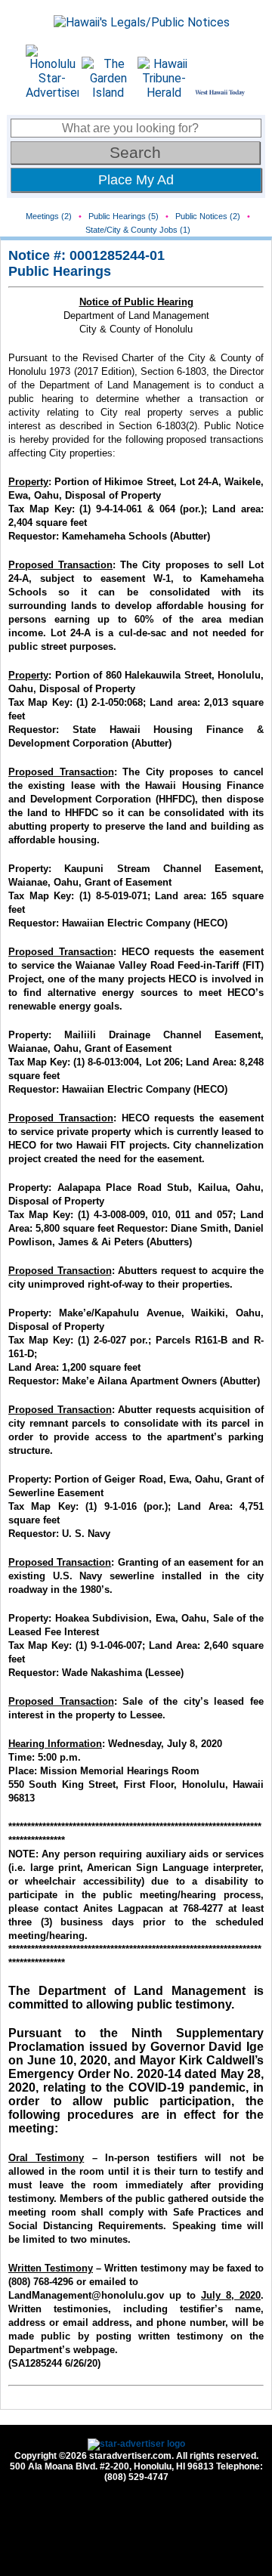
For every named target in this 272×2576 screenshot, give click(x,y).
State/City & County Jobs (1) (138, 230)
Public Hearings (60, 271)
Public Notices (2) (208, 216)
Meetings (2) (49, 216)
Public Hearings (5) (124, 216)
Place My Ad (136, 180)
